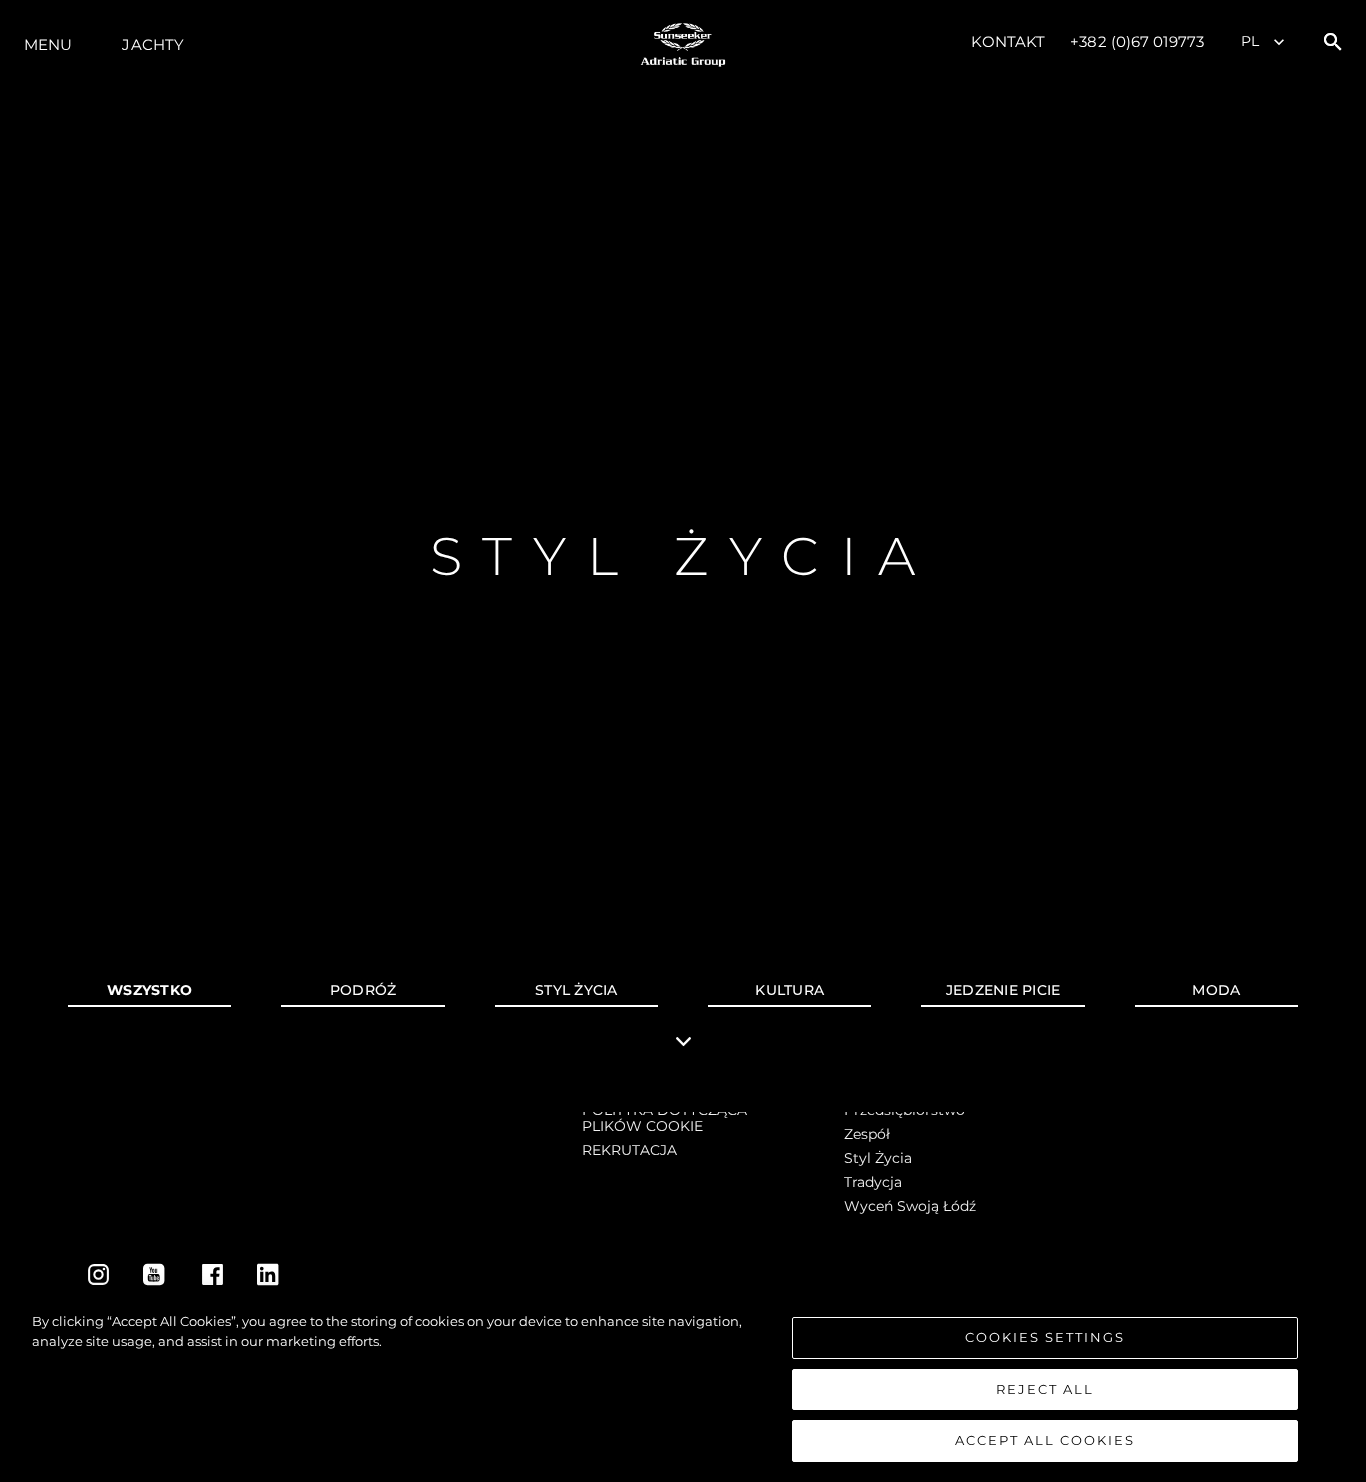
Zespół (867, 1134)
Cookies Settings (1045, 1337)
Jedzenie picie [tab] (1003, 990)
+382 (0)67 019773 (1137, 41)
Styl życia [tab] (576, 990)
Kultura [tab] (789, 990)
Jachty (153, 44)
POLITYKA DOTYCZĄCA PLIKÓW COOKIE (664, 1118)
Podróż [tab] (363, 990)
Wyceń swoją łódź (910, 1206)
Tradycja (873, 1182)
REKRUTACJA (629, 1150)
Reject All (1045, 1389)
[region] (683, 1387)
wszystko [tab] (149, 990)
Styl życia (878, 1158)
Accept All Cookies (1045, 1440)
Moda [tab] (1216, 990)
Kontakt (1008, 41)
